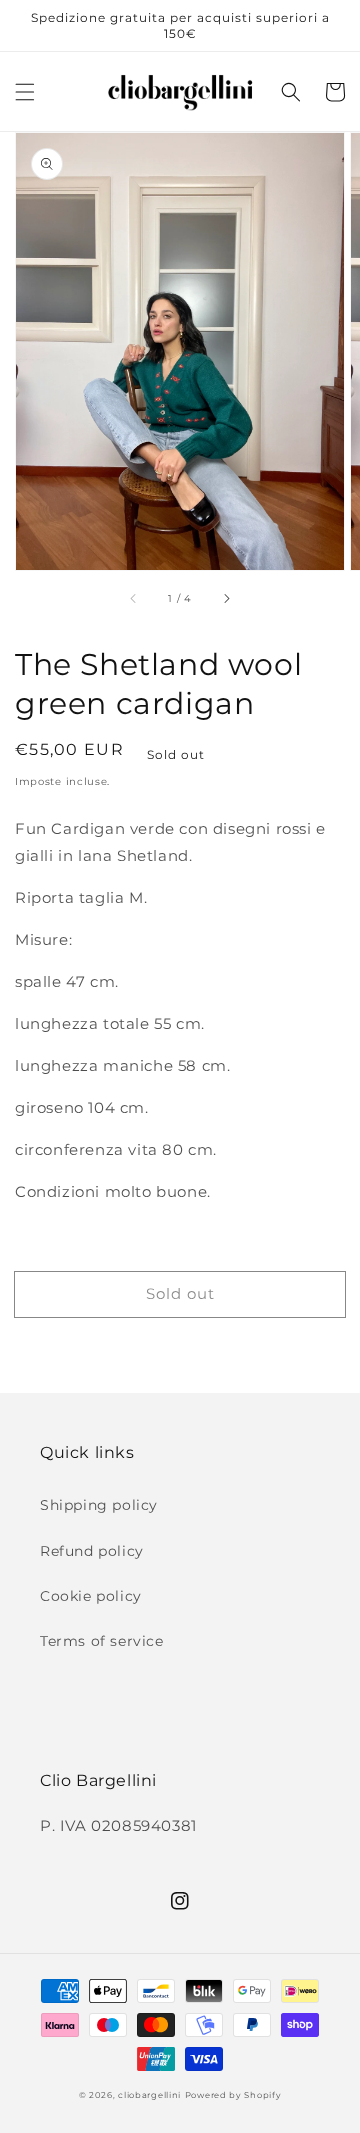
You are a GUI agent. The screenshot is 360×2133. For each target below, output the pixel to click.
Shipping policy (99, 1505)
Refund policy (92, 1551)
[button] (25, 92)
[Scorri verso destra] (226, 598)
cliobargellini (149, 2095)
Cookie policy (91, 1596)
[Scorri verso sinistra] (134, 598)
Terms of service (102, 1641)
